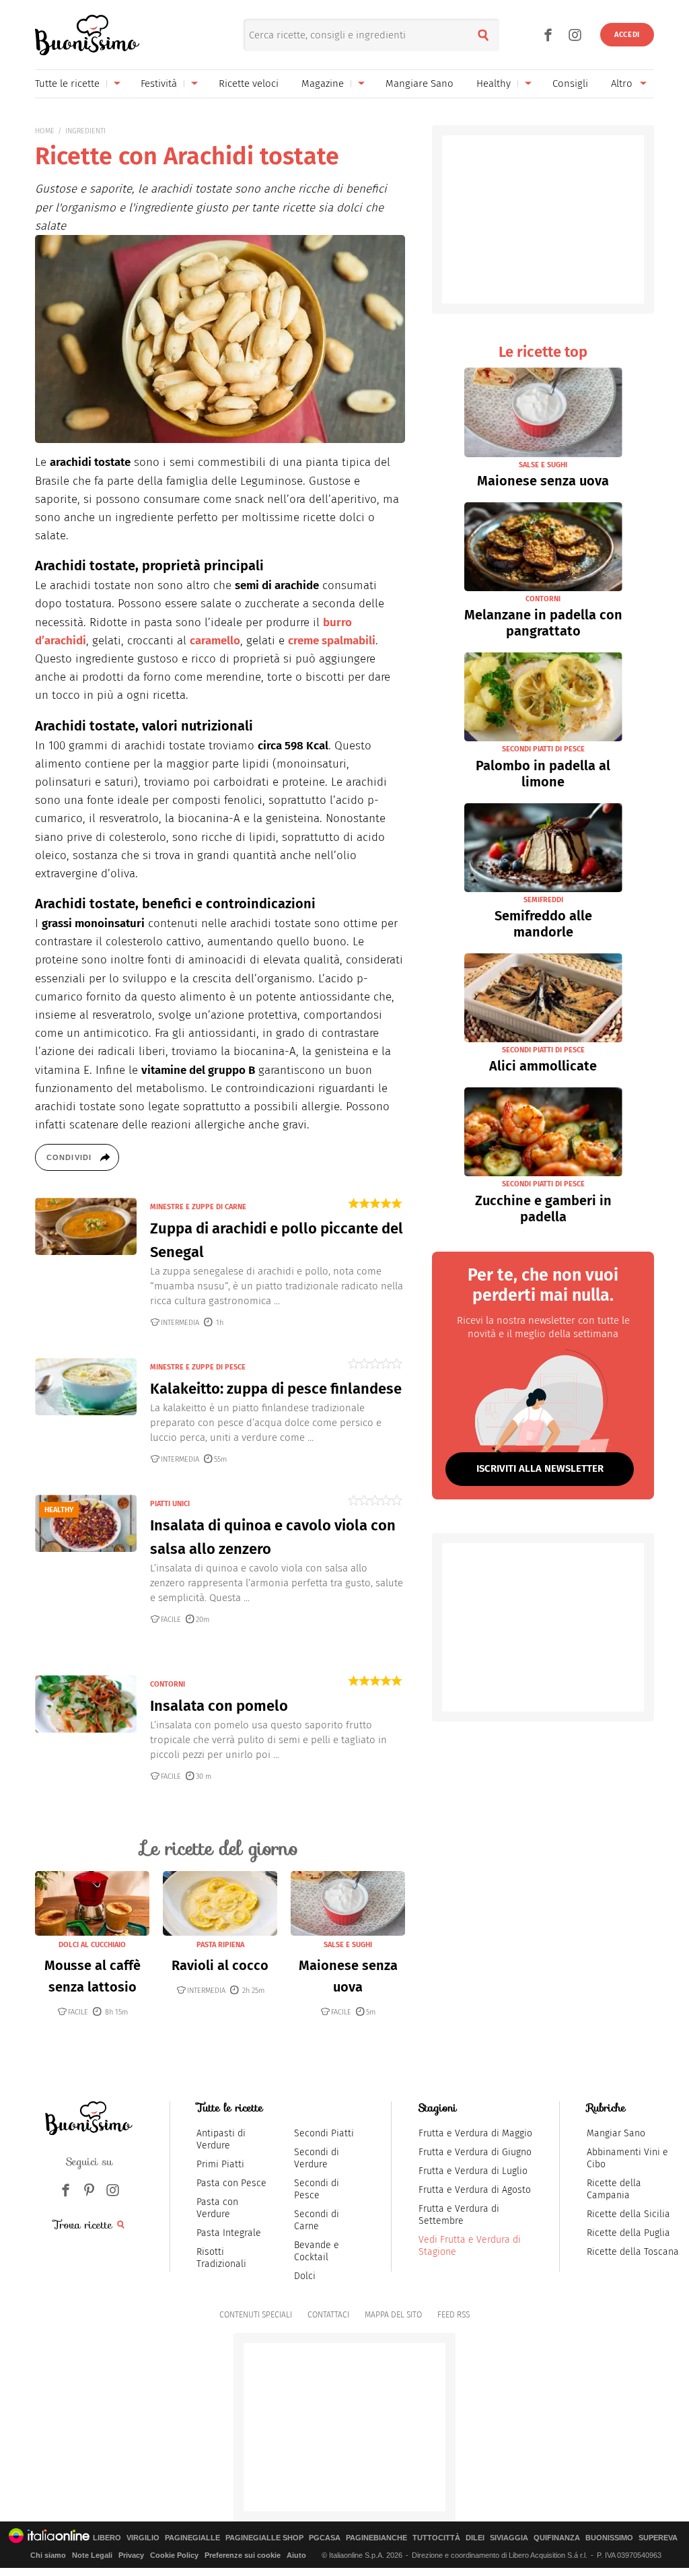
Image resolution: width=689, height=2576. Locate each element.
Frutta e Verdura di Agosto (475, 2190)
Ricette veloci (249, 83)
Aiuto (296, 2555)
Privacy (131, 2555)
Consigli (570, 83)
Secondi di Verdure (317, 2158)
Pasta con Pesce (231, 2183)
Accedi (627, 35)
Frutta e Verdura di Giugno (475, 2152)
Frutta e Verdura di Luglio (473, 2171)
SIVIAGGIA (509, 2538)
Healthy (494, 83)
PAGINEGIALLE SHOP (264, 2538)
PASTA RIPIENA (220, 1945)
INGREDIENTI (85, 131)
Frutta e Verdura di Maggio (475, 2133)
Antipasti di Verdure (221, 2139)
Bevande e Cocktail (317, 2251)
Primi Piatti (220, 2164)
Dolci (305, 2276)
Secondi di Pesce (317, 2189)
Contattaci (328, 2315)
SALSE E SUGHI (348, 1945)
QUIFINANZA (557, 2538)
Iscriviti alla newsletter (540, 1468)
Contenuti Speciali (256, 2315)
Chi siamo (48, 2555)
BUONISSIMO (609, 2538)
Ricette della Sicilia (628, 2214)
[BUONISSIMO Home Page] (87, 35)
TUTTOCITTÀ (436, 2538)
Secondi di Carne (317, 2220)
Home (45, 131)
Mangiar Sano (616, 2133)
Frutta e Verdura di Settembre (459, 2215)
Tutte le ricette (67, 83)
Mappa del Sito (393, 2315)
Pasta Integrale (229, 2233)
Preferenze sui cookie (243, 2555)
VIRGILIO (143, 2538)
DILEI (475, 2538)
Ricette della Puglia (628, 2233)
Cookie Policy (174, 2555)
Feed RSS (454, 2315)
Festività (159, 83)
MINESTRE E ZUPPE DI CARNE (198, 1207)
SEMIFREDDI (543, 900)
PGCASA (325, 2538)
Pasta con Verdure (217, 2208)
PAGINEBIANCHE (376, 2538)
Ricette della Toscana (633, 2252)
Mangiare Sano (420, 83)
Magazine (323, 83)
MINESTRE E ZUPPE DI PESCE (198, 1367)
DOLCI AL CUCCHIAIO (92, 1945)
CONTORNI (168, 1684)
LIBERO (107, 2538)
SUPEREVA (658, 2538)
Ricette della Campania (614, 2189)
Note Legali (92, 2555)
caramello (215, 641)
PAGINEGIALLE (192, 2538)
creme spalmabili (332, 641)
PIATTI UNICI (170, 1504)
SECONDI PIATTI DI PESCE (543, 749)
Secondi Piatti (324, 2133)
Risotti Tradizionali (221, 2258)
